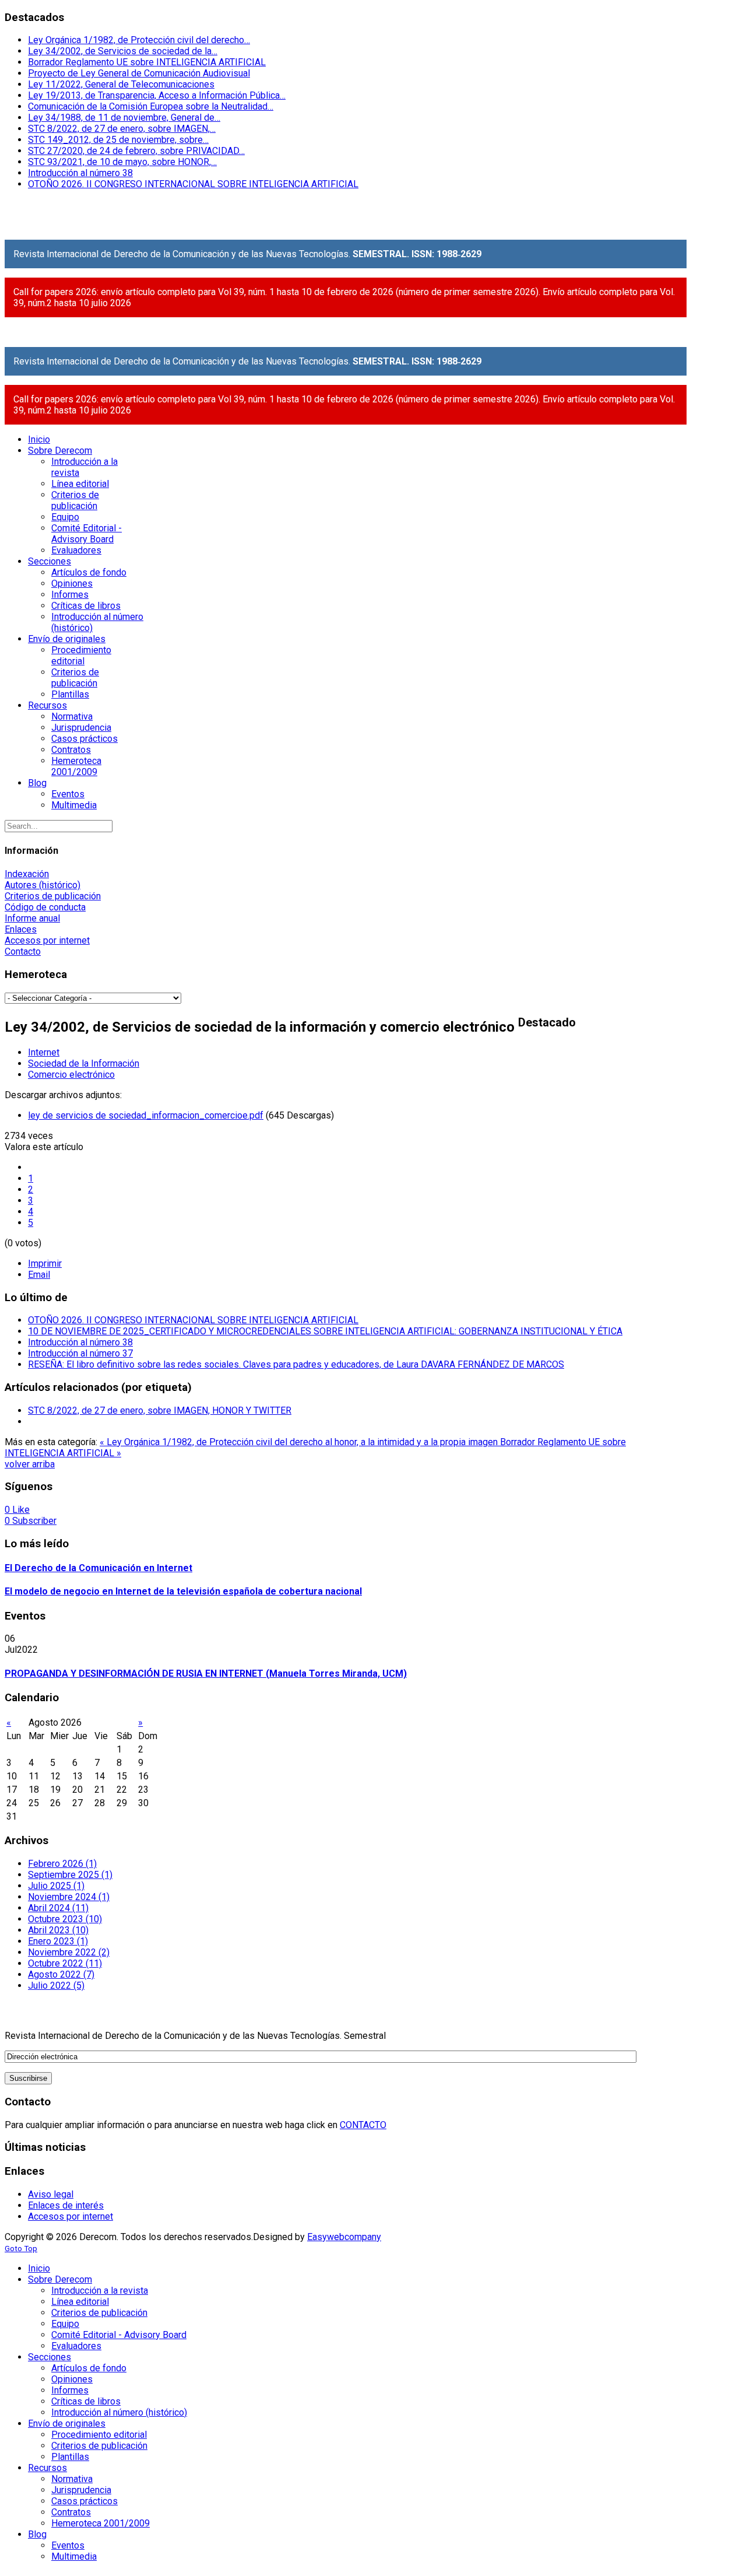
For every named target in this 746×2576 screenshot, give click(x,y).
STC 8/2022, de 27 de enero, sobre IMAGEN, (122, 129)
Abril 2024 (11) (58, 1908)
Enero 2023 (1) (58, 1941)
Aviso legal (51, 2194)
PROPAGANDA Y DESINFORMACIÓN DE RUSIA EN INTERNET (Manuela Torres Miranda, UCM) (206, 1673)
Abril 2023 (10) (58, 1930)
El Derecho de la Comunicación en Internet (98, 1568)
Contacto (23, 951)
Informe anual (32, 918)
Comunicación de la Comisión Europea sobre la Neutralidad (151, 106)
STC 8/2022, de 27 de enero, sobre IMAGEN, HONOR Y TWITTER (160, 1410)
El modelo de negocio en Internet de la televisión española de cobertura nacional (183, 1591)
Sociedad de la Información (84, 1063)
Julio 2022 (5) (56, 1986)
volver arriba (30, 1464)
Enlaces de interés (66, 2205)
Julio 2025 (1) (56, 1886)
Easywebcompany (344, 2237)
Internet (44, 1052)
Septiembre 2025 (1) (70, 1875)
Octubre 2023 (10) (65, 1919)
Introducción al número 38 (80, 173)
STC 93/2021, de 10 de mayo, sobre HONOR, (122, 162)
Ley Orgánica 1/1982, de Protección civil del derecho (139, 40)
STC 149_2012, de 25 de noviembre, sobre (118, 140)
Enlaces (21, 929)
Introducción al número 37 (80, 1353)
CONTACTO (363, 2125)
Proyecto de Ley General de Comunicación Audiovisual (139, 73)
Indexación (27, 874)
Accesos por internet (47, 940)
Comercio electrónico (71, 1075)
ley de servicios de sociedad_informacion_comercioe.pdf (146, 1115)
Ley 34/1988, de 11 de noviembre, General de (124, 118)
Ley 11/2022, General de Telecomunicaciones (121, 84)
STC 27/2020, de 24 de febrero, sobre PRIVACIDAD (136, 151)
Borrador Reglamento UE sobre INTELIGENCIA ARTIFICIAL (147, 62)
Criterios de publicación (53, 896)
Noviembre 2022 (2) (69, 1952)
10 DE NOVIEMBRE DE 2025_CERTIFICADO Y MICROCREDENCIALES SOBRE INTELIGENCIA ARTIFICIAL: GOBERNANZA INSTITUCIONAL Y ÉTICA (325, 1331)
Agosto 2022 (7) (61, 1974)
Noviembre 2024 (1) (69, 1897)
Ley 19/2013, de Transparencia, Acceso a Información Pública (157, 95)
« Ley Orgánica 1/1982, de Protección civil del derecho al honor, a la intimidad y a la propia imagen (300, 1442)
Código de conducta (45, 907)
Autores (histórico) (43, 885)
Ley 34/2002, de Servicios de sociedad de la (123, 51)
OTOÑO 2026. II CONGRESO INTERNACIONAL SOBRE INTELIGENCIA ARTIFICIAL (193, 184)
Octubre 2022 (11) (65, 1963)
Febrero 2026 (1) (62, 1864)
